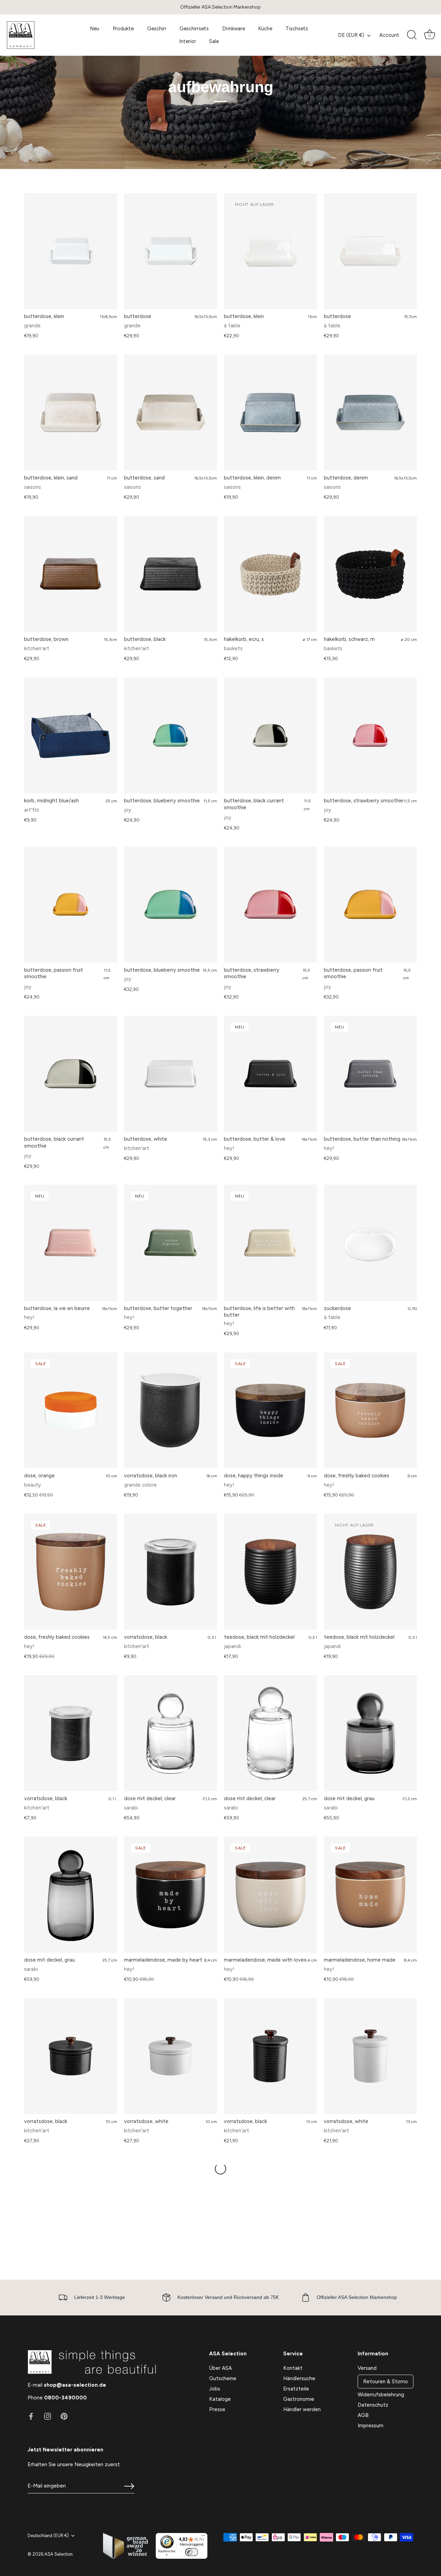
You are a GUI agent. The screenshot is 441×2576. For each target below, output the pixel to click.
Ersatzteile (296, 2389)
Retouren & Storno (386, 2382)
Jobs (215, 2389)
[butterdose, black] (171, 574)
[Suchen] (412, 35)
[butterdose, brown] (71, 574)
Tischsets (297, 29)
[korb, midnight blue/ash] (71, 736)
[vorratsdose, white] (171, 2056)
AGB (363, 2415)
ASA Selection (59, 2554)
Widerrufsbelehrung (381, 2395)
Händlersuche (299, 2378)
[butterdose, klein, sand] (71, 413)
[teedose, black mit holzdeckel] (270, 1572)
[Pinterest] (64, 2416)
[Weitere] (220, 2169)
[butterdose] (171, 251)
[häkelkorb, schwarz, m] (370, 574)
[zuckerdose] (370, 1243)
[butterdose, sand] (171, 413)
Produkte (123, 29)
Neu (95, 29)
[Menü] (203, 2537)
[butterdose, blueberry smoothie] (171, 736)
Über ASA (220, 2368)
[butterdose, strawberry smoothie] (370, 736)
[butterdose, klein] (71, 251)
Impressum (371, 2426)
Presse (217, 2409)
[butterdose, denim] (370, 413)
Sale (214, 41)
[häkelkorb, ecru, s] (270, 574)
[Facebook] (31, 2416)
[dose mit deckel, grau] (370, 1733)
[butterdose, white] (171, 1074)
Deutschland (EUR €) (48, 2536)
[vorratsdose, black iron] (171, 1411)
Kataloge (220, 2399)
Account (389, 35)
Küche (265, 29)
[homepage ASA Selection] (37, 35)
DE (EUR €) (351, 35)
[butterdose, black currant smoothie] (270, 736)
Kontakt (293, 2368)
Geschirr (157, 29)
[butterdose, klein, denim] (270, 413)
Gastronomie (299, 2399)
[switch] (192, 2552)
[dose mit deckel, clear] (171, 1733)
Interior (188, 41)
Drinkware (234, 29)
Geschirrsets (194, 29)
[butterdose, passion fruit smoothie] (71, 905)
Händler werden (302, 2409)
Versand (367, 2368)
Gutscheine (223, 2378)
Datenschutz (373, 2405)
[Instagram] (48, 2416)
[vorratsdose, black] (171, 1572)
